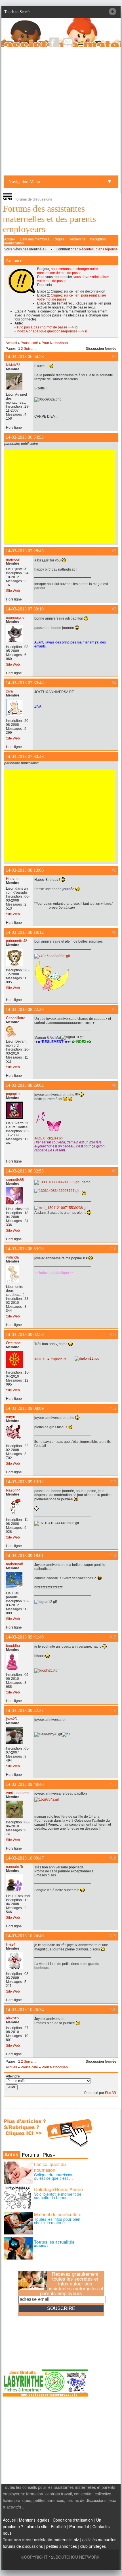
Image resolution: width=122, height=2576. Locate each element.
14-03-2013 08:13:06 (25, 870)
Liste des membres (34, 239)
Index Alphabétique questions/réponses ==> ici (52, 331)
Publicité (58, 2526)
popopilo (13, 1094)
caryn (10, 1417)
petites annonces (62, 2546)
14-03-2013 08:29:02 (25, 1085)
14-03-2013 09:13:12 (25, 1482)
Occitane (13, 1343)
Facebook (54, 42)
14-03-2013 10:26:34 (25, 2010)
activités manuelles (99, 2540)
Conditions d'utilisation (73, 2520)
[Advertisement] (61, 111)
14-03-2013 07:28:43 (25, 551)
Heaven (12, 879)
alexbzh (12, 2018)
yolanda (12, 1257)
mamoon (13, 559)
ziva (9, 691)
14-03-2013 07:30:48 (25, 683)
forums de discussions (23, 2546)
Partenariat (79, 2526)
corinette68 (15, 1179)
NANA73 (13, 365)
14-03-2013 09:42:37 (25, 1710)
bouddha (13, 1646)
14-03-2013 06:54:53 (25, 357)
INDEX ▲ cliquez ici (50, 1359)
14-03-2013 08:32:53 (25, 1171)
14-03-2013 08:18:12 (25, 932)
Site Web (13, 591)
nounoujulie (15, 617)
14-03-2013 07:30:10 (25, 609)
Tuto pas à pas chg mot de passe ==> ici (47, 327)
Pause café (29, 343)
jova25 (11, 1719)
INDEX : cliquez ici (49, 1138)
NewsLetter (68, 42)
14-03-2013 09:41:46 (25, 1637)
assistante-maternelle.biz (56, 2540)
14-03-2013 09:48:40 (25, 1784)
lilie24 (11, 1944)
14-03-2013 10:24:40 (25, 1936)
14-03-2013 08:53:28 (25, 1249)
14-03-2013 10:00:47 (25, 1858)
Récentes (86, 249)
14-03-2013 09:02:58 (25, 1334)
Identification (14, 243)
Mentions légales (34, 2520)
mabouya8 (14, 1564)
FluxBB (111, 2093)
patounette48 (17, 941)
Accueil (10, 239)
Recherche (77, 239)
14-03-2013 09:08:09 (25, 1408)
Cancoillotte (16, 1018)
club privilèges (93, 2546)
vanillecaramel (18, 1793)
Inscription (98, 239)
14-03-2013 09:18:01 (25, 1555)
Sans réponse (107, 249)
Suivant (30, 349)
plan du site (37, 2526)
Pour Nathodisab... (56, 343)
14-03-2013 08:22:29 (25, 1009)
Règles (59, 239)
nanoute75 (14, 1867)
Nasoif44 (13, 1490)
